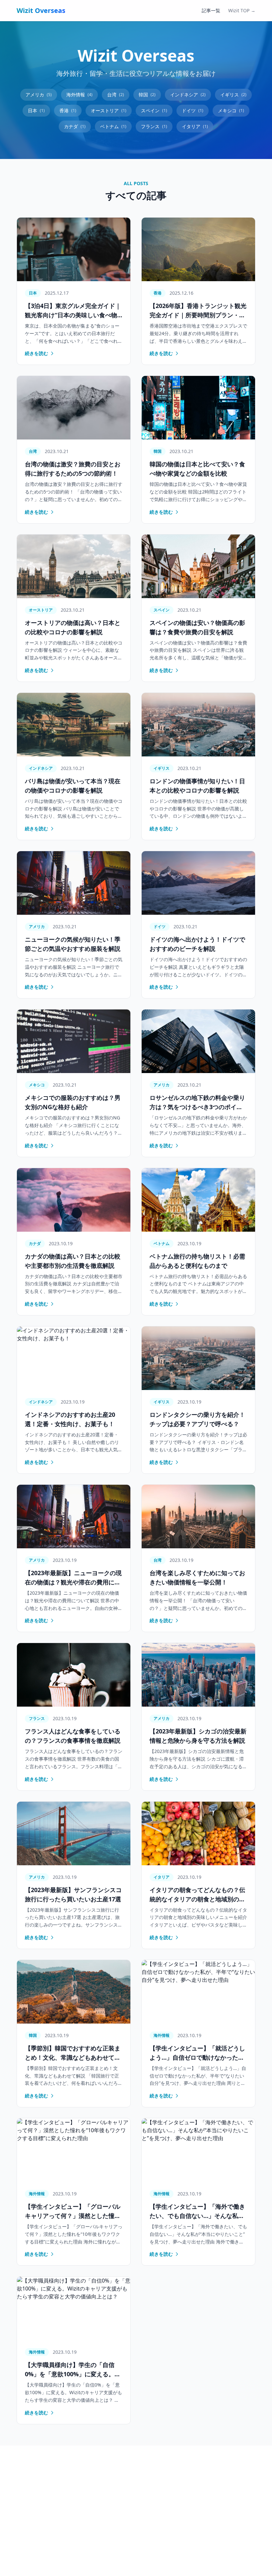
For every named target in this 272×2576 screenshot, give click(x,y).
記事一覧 (211, 10)
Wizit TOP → (242, 10)
